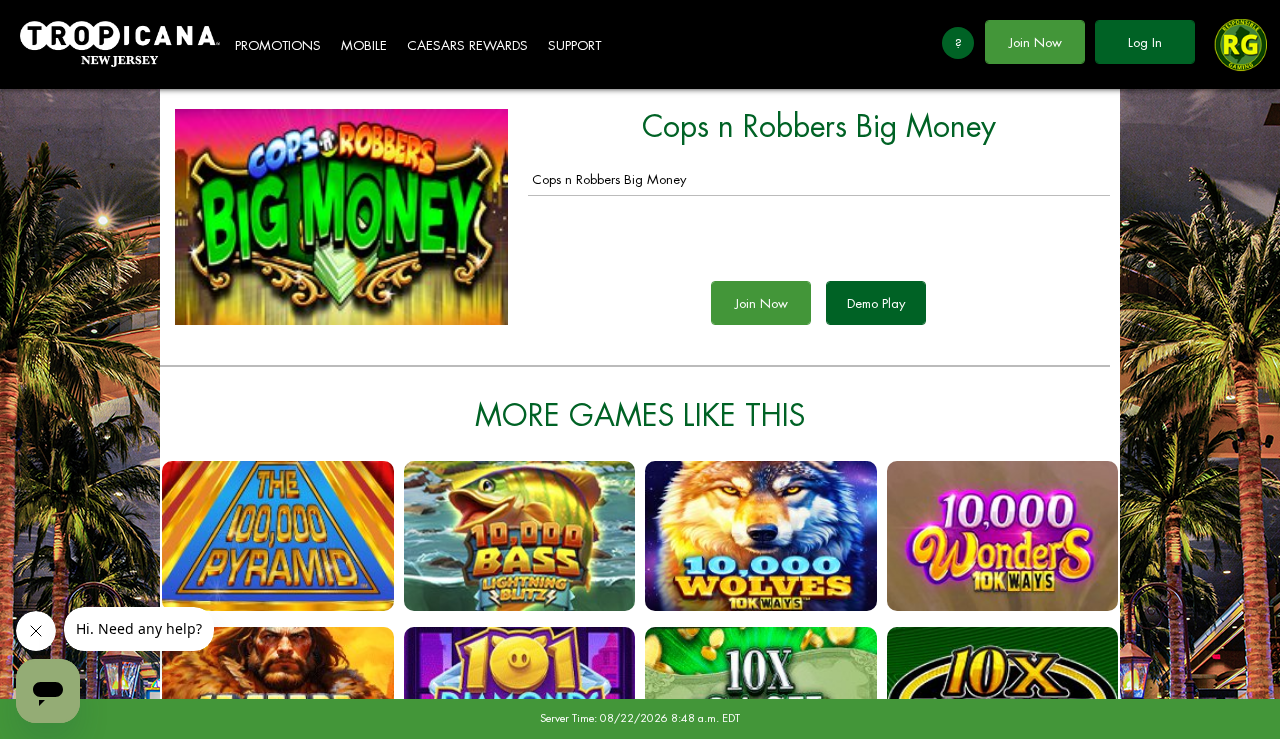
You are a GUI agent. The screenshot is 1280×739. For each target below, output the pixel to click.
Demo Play (876, 303)
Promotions (278, 45)
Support (574, 45)
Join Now (1035, 42)
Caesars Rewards (467, 45)
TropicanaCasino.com (120, 44)
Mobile (364, 45)
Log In (1145, 42)
